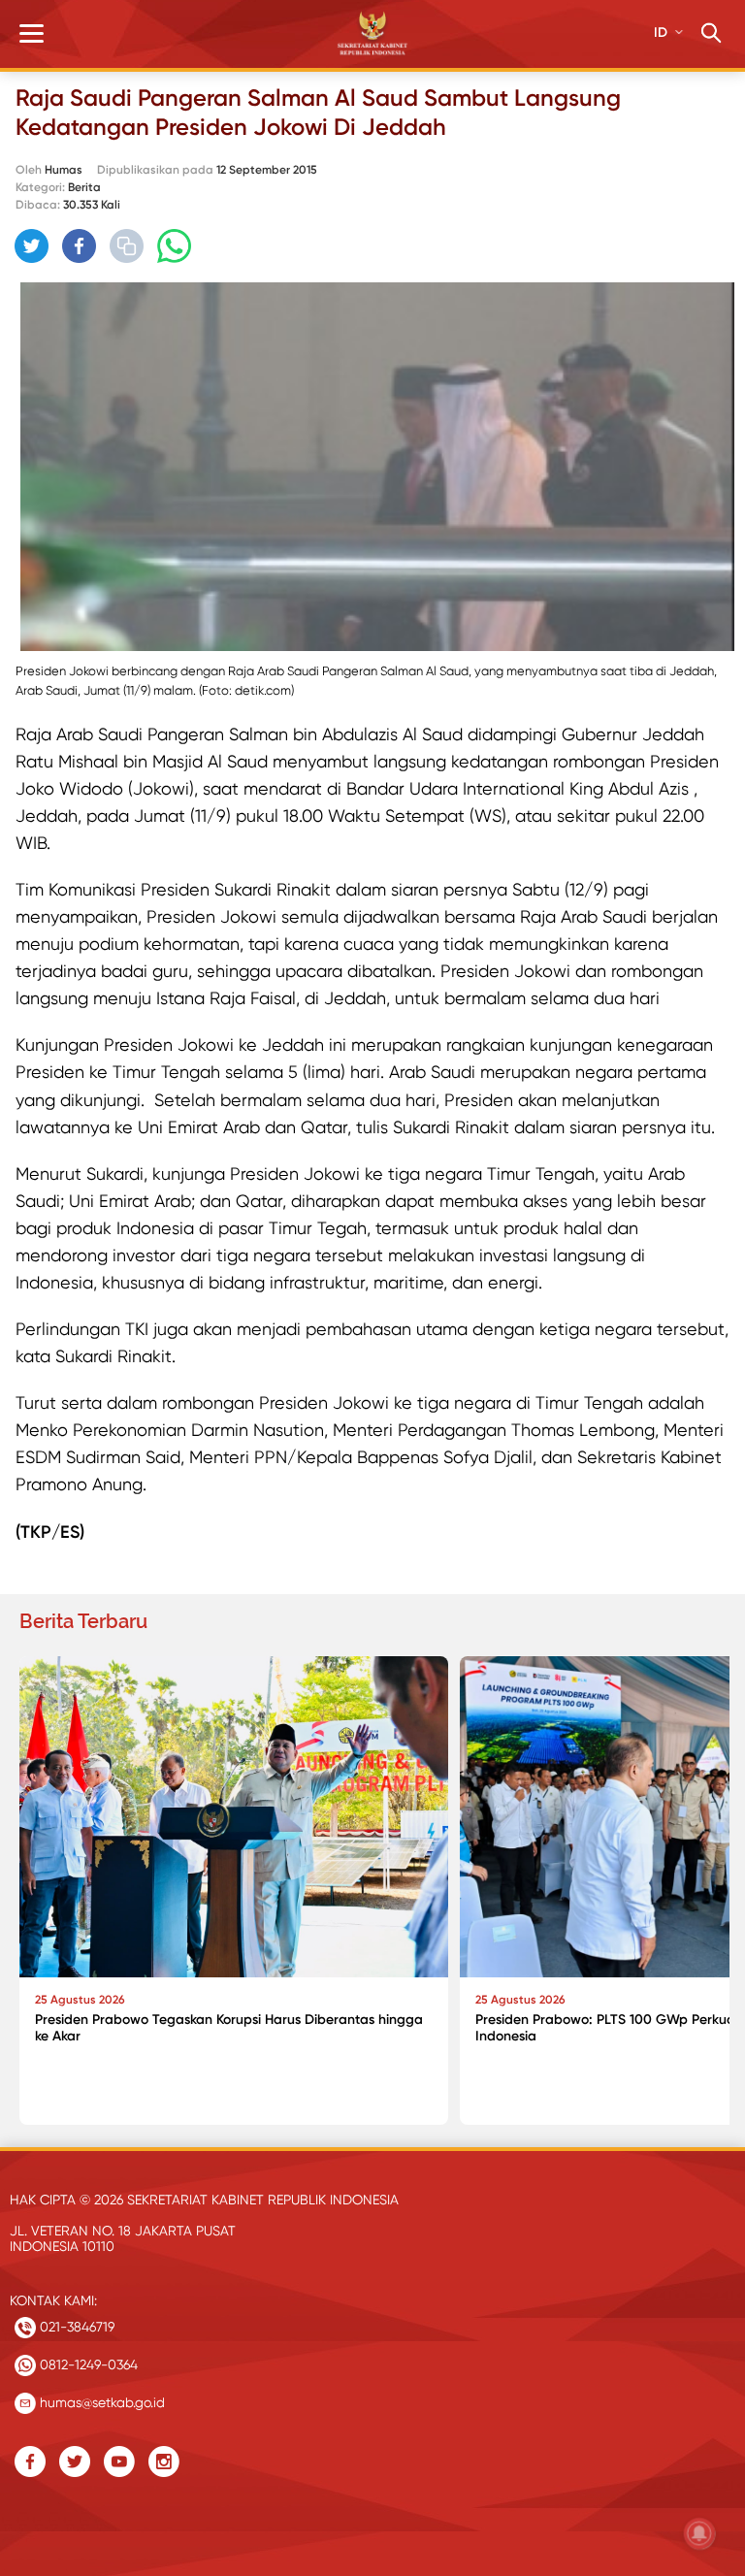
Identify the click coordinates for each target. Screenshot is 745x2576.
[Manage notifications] (699, 2533)
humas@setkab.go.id (100, 2402)
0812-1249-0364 (87, 2364)
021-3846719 (75, 2327)
